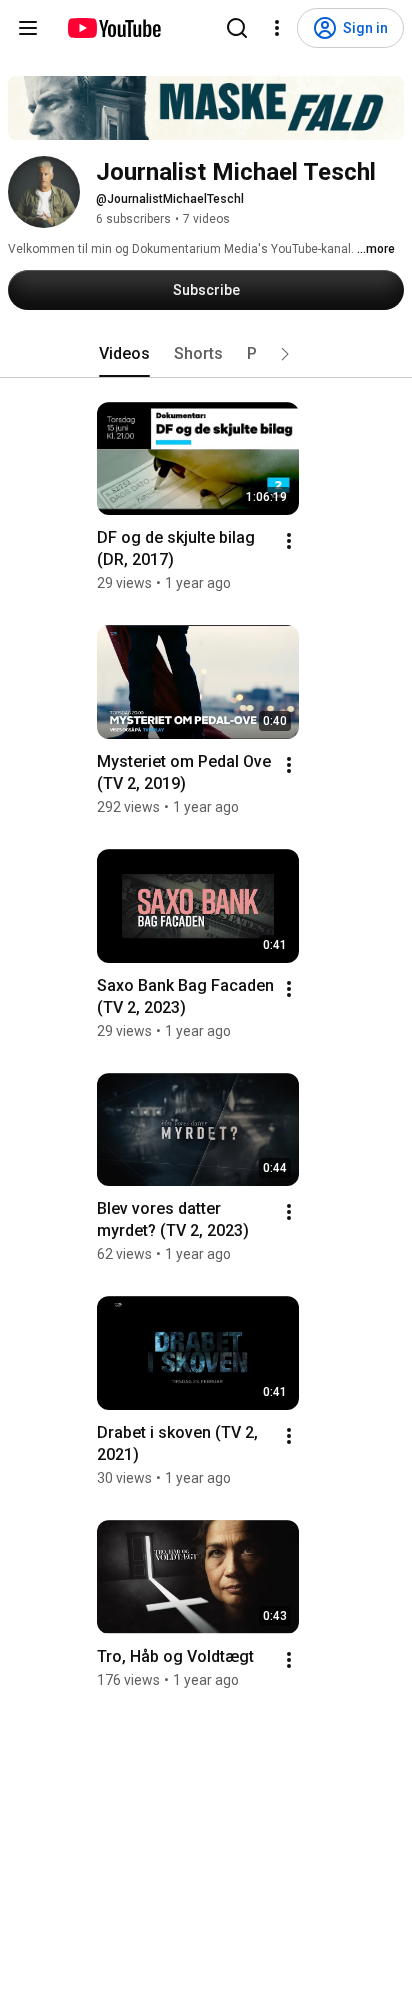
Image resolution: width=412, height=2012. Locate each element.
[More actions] (289, 541)
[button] (285, 354)
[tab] (124, 354)
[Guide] (28, 28)
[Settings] (277, 28)
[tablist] (206, 354)
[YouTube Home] (113, 28)
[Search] (237, 28)
